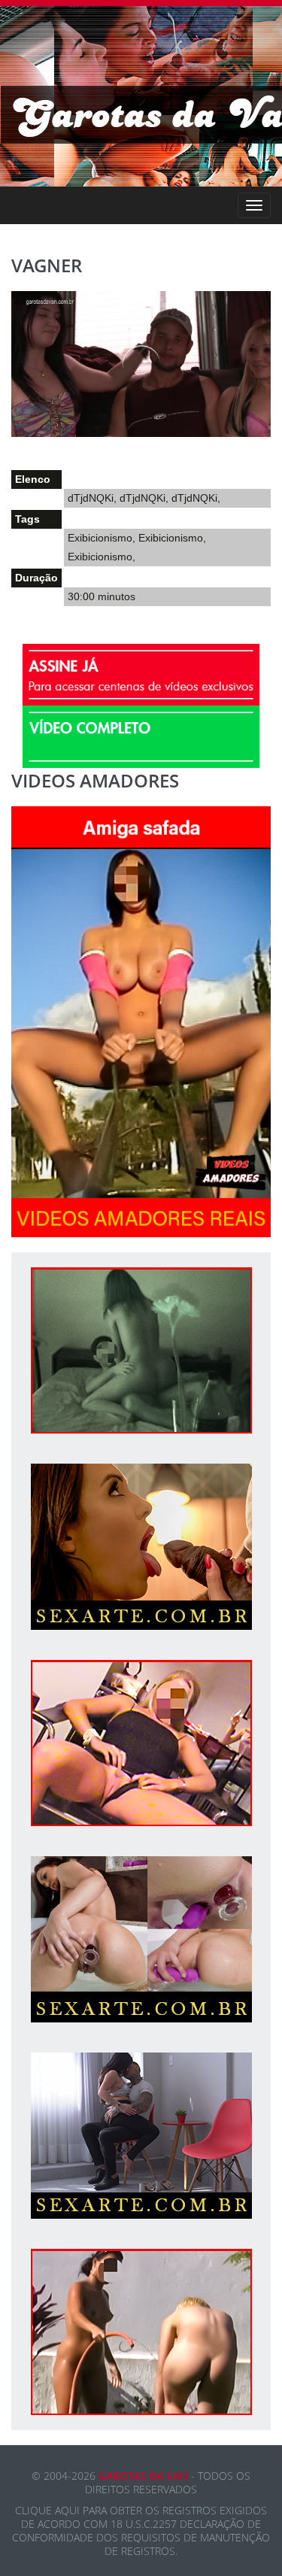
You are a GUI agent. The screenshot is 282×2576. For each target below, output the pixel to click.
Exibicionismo (100, 538)
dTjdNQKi (91, 498)
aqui (67, 2510)
